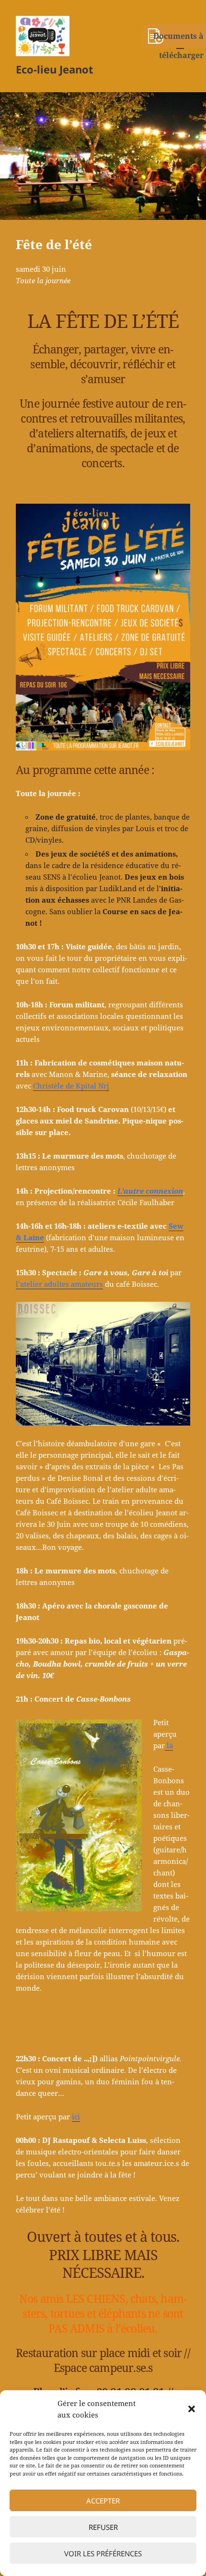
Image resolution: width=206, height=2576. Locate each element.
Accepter (103, 2501)
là (169, 1745)
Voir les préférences (103, 2553)
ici (76, 2116)
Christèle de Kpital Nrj (71, 1086)
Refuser (103, 2527)
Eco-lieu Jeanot (55, 69)
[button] (192, 2409)
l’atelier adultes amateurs (59, 1284)
